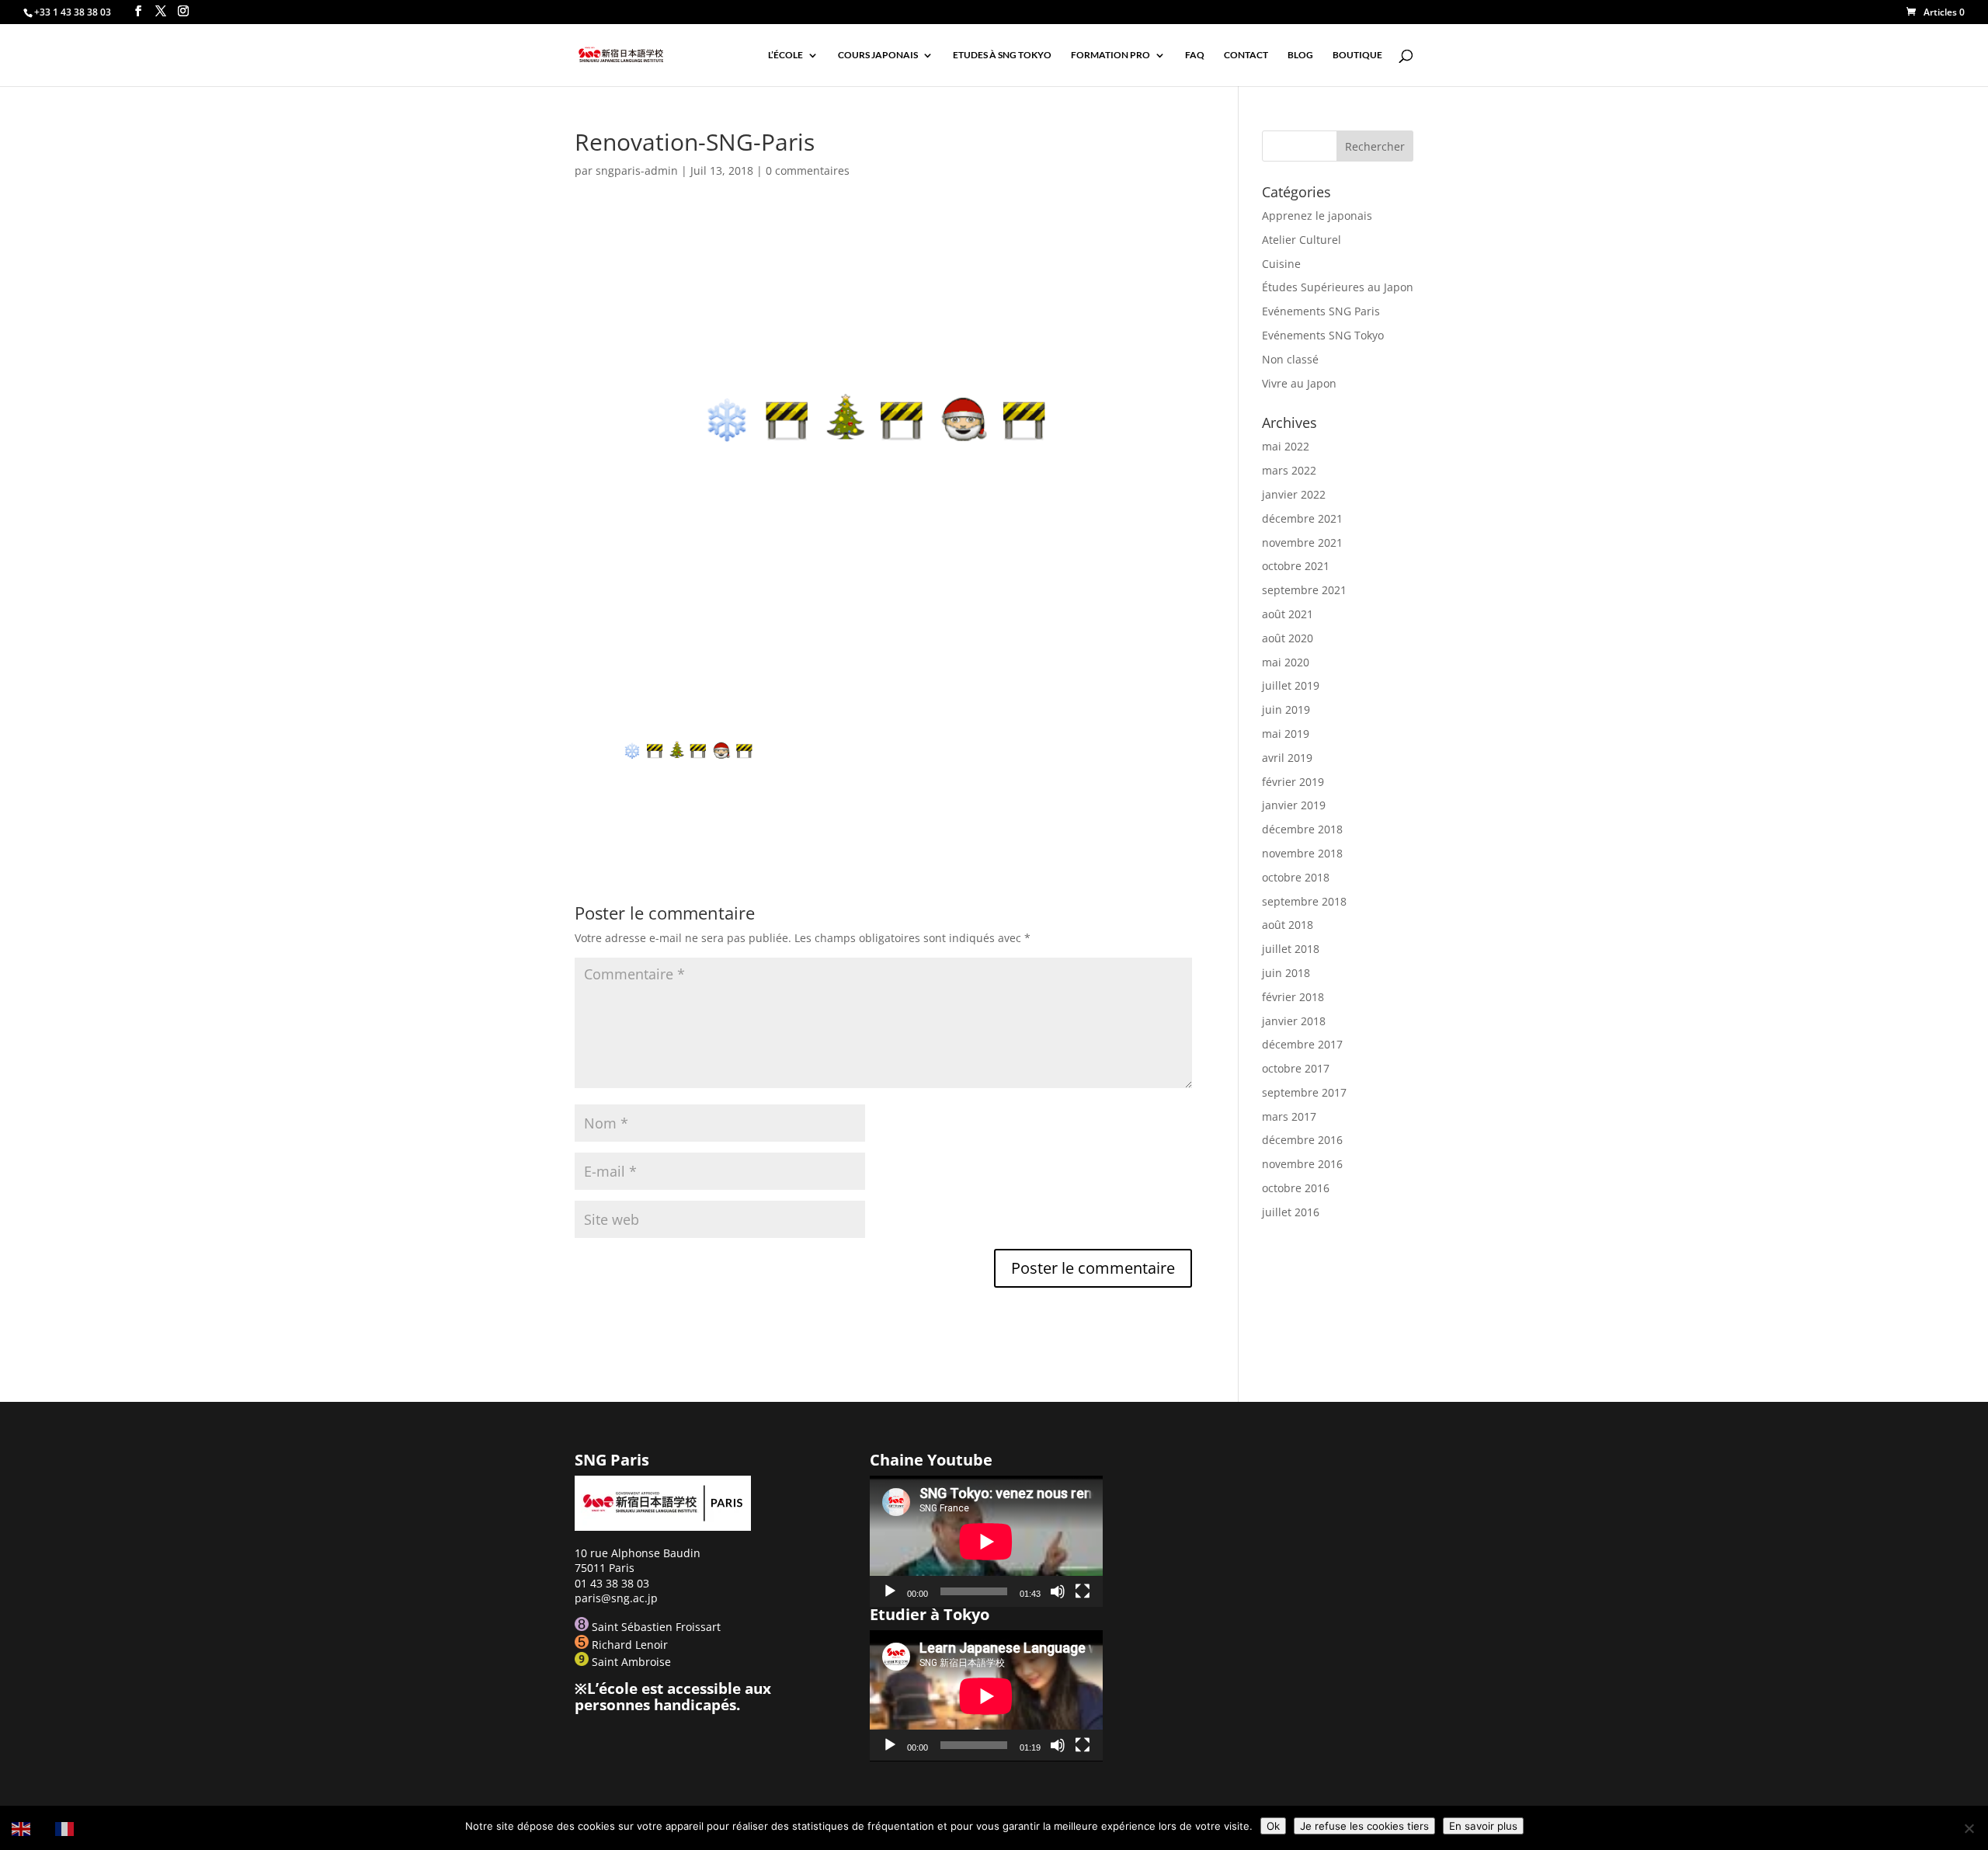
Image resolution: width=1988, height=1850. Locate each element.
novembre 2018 (1302, 853)
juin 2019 (1286, 709)
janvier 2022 (1294, 494)
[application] (986, 1541)
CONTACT (1246, 55)
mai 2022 (1286, 446)
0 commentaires (808, 170)
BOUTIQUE (1357, 55)
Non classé (1290, 359)
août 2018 (1288, 925)
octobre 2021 (1296, 566)
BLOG (1300, 55)
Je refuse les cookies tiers (1364, 1826)
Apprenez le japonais (1317, 216)
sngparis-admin (637, 170)
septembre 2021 (1304, 590)
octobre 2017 (1296, 1068)
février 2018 (1293, 997)
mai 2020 (1286, 662)
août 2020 (1288, 638)
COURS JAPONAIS (878, 55)
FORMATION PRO (1110, 55)
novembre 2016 (1302, 1164)
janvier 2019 (1294, 805)
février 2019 (1293, 782)
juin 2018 (1286, 973)
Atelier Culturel (1302, 240)
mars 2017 (1289, 1116)
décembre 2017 (1302, 1044)
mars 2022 (1289, 470)
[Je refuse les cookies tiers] (1969, 1828)
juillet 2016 (1291, 1212)
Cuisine (1281, 264)
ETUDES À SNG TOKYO (1002, 55)
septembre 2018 (1304, 901)
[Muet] (1058, 1591)
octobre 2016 (1296, 1188)
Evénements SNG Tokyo (1323, 335)
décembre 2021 (1302, 518)
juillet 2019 (1291, 685)
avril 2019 (1287, 758)
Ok (1273, 1826)
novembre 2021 (1302, 542)
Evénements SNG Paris (1321, 311)
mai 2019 (1286, 734)
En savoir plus (1483, 1826)
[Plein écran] (1083, 1591)
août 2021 (1288, 614)
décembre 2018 (1302, 829)
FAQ (1195, 55)
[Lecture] (890, 1591)
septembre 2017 (1304, 1092)
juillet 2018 (1291, 949)
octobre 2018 (1296, 877)
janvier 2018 (1294, 1021)
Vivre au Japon (1299, 383)
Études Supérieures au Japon (1338, 287)
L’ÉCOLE (785, 55)
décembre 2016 (1302, 1140)
